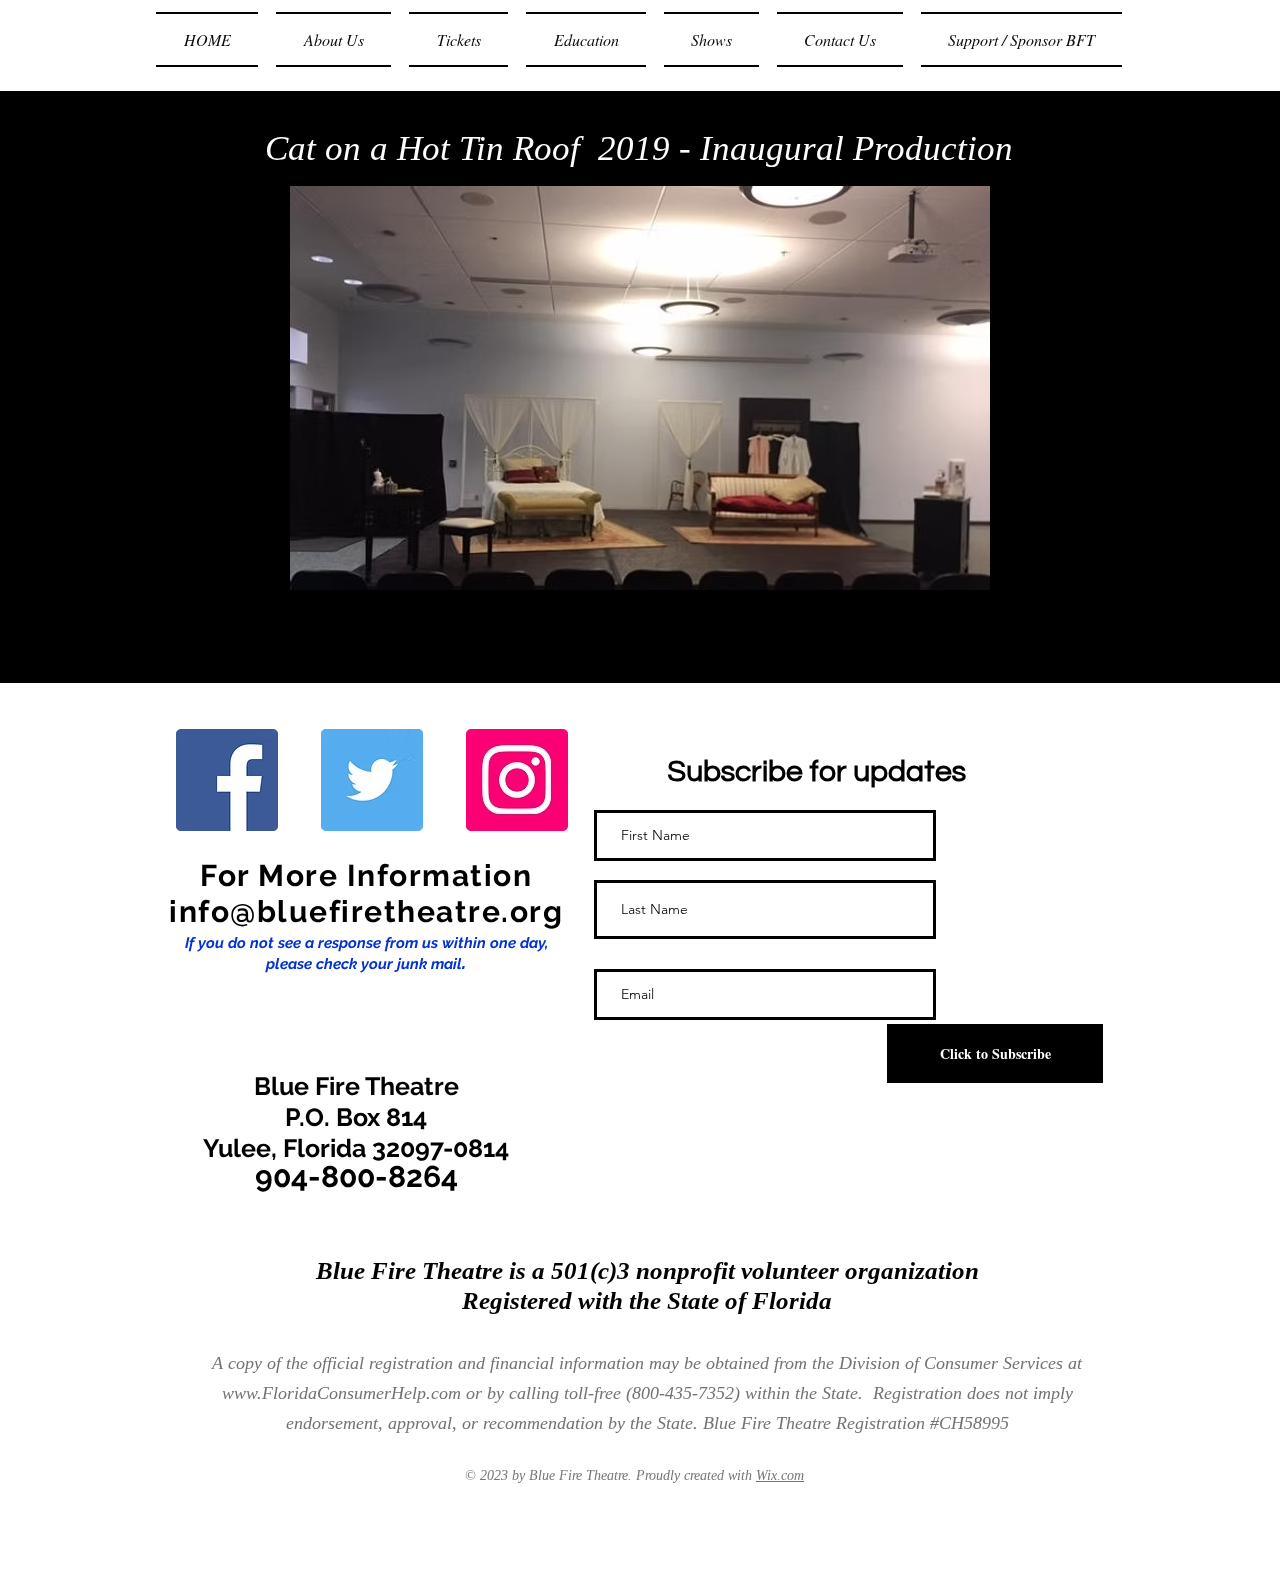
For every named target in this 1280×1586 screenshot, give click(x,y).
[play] (941, 572)
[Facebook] (227, 780)
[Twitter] (372, 780)
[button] (640, 388)
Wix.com (780, 1475)
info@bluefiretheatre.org (366, 911)
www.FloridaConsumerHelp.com (341, 1393)
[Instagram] (517, 780)
